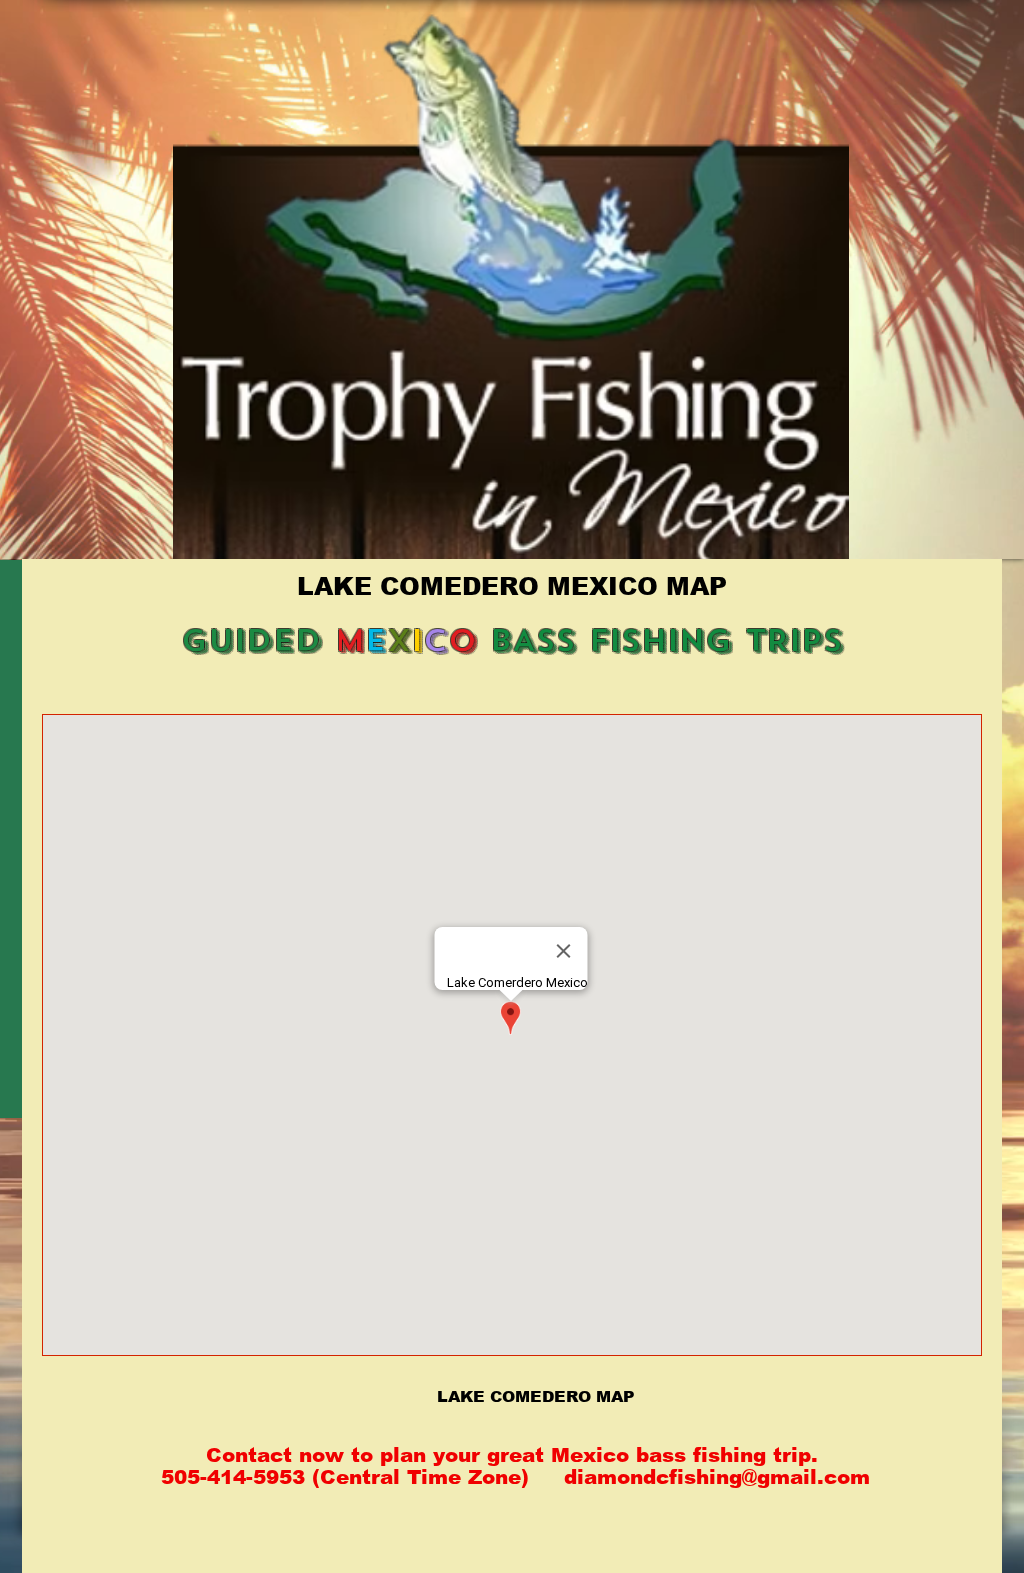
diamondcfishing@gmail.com (717, 1477)
